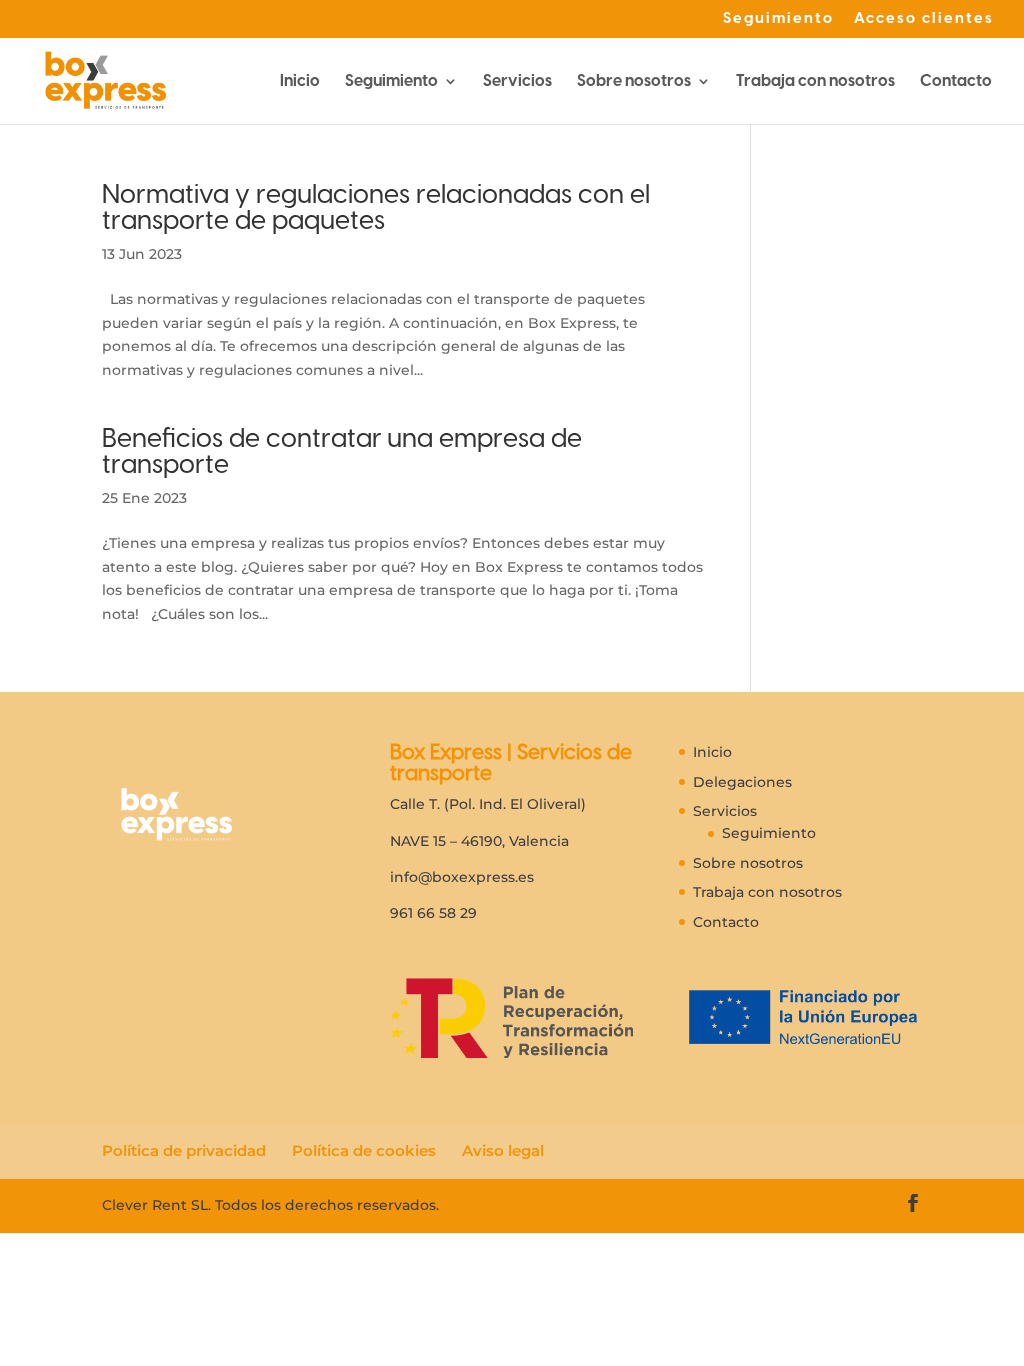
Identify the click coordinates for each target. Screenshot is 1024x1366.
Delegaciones (742, 782)
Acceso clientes (924, 19)
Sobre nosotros (634, 82)
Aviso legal (503, 1150)
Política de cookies (364, 1150)
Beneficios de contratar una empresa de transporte (342, 451)
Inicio (300, 82)
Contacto (956, 82)
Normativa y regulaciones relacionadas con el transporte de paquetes (376, 207)
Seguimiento (778, 19)
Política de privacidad (184, 1150)
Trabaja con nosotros (815, 82)
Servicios (517, 82)
